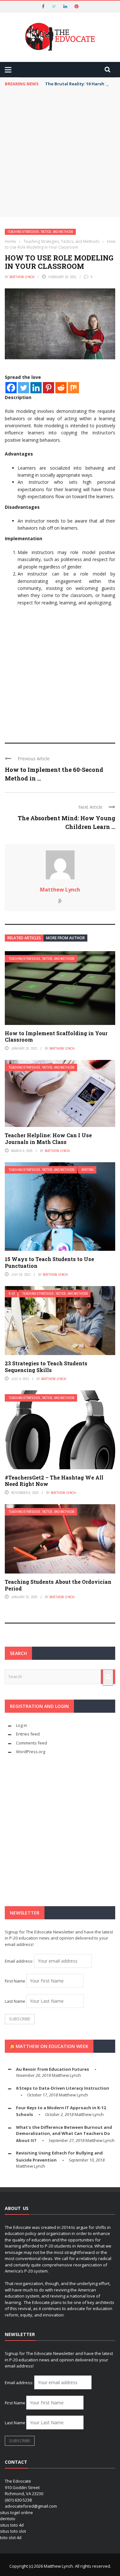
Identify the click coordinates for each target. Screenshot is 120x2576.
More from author (65, 938)
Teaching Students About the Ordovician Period (58, 1585)
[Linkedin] (36, 388)
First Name (15, 1981)
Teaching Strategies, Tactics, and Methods (40, 232)
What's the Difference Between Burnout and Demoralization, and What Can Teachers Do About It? (64, 2134)
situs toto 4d (12, 2525)
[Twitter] (24, 388)
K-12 (12, 1294)
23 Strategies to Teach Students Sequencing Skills (46, 1367)
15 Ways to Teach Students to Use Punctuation (49, 1262)
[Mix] (73, 388)
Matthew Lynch (22, 277)
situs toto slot (13, 2531)
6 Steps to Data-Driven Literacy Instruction (63, 2088)
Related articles (24, 938)
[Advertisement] (60, 154)
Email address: (20, 1961)
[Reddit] (61, 388)
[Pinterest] (48, 388)
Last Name (15, 2001)
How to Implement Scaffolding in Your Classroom (56, 1036)
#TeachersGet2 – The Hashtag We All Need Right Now (54, 1481)
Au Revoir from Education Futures (52, 2069)
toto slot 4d (11, 2538)
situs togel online (16, 2512)
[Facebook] (11, 388)
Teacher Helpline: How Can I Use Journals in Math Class (48, 1139)
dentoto (8, 2519)
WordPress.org (31, 1752)
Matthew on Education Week (52, 2046)
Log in (22, 1725)
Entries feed (28, 1734)
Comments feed (32, 1743)
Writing (88, 1170)
